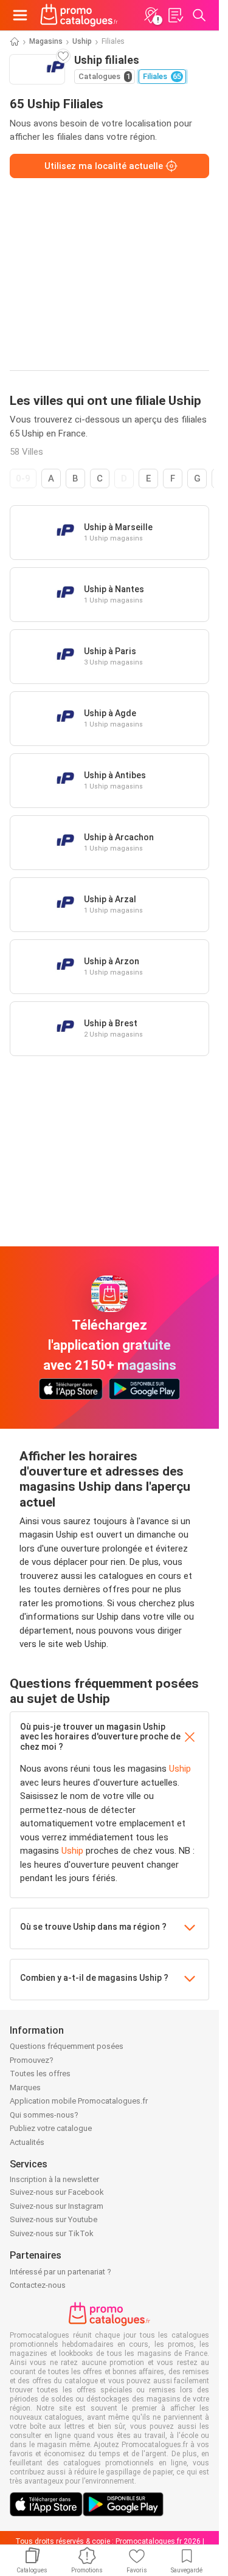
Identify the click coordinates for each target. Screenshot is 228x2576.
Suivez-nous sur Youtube (54, 2219)
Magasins (46, 41)
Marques (25, 2087)
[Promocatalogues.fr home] (79, 15)
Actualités (27, 2142)
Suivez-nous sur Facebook (57, 2192)
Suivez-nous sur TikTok (52, 2233)
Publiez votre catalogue (51, 2128)
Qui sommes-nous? (44, 2115)
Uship (82, 41)
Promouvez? (32, 2060)
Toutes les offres (40, 2074)
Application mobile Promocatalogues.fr (79, 2101)
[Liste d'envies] (175, 15)
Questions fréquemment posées (67, 2046)
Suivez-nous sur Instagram (57, 2206)
